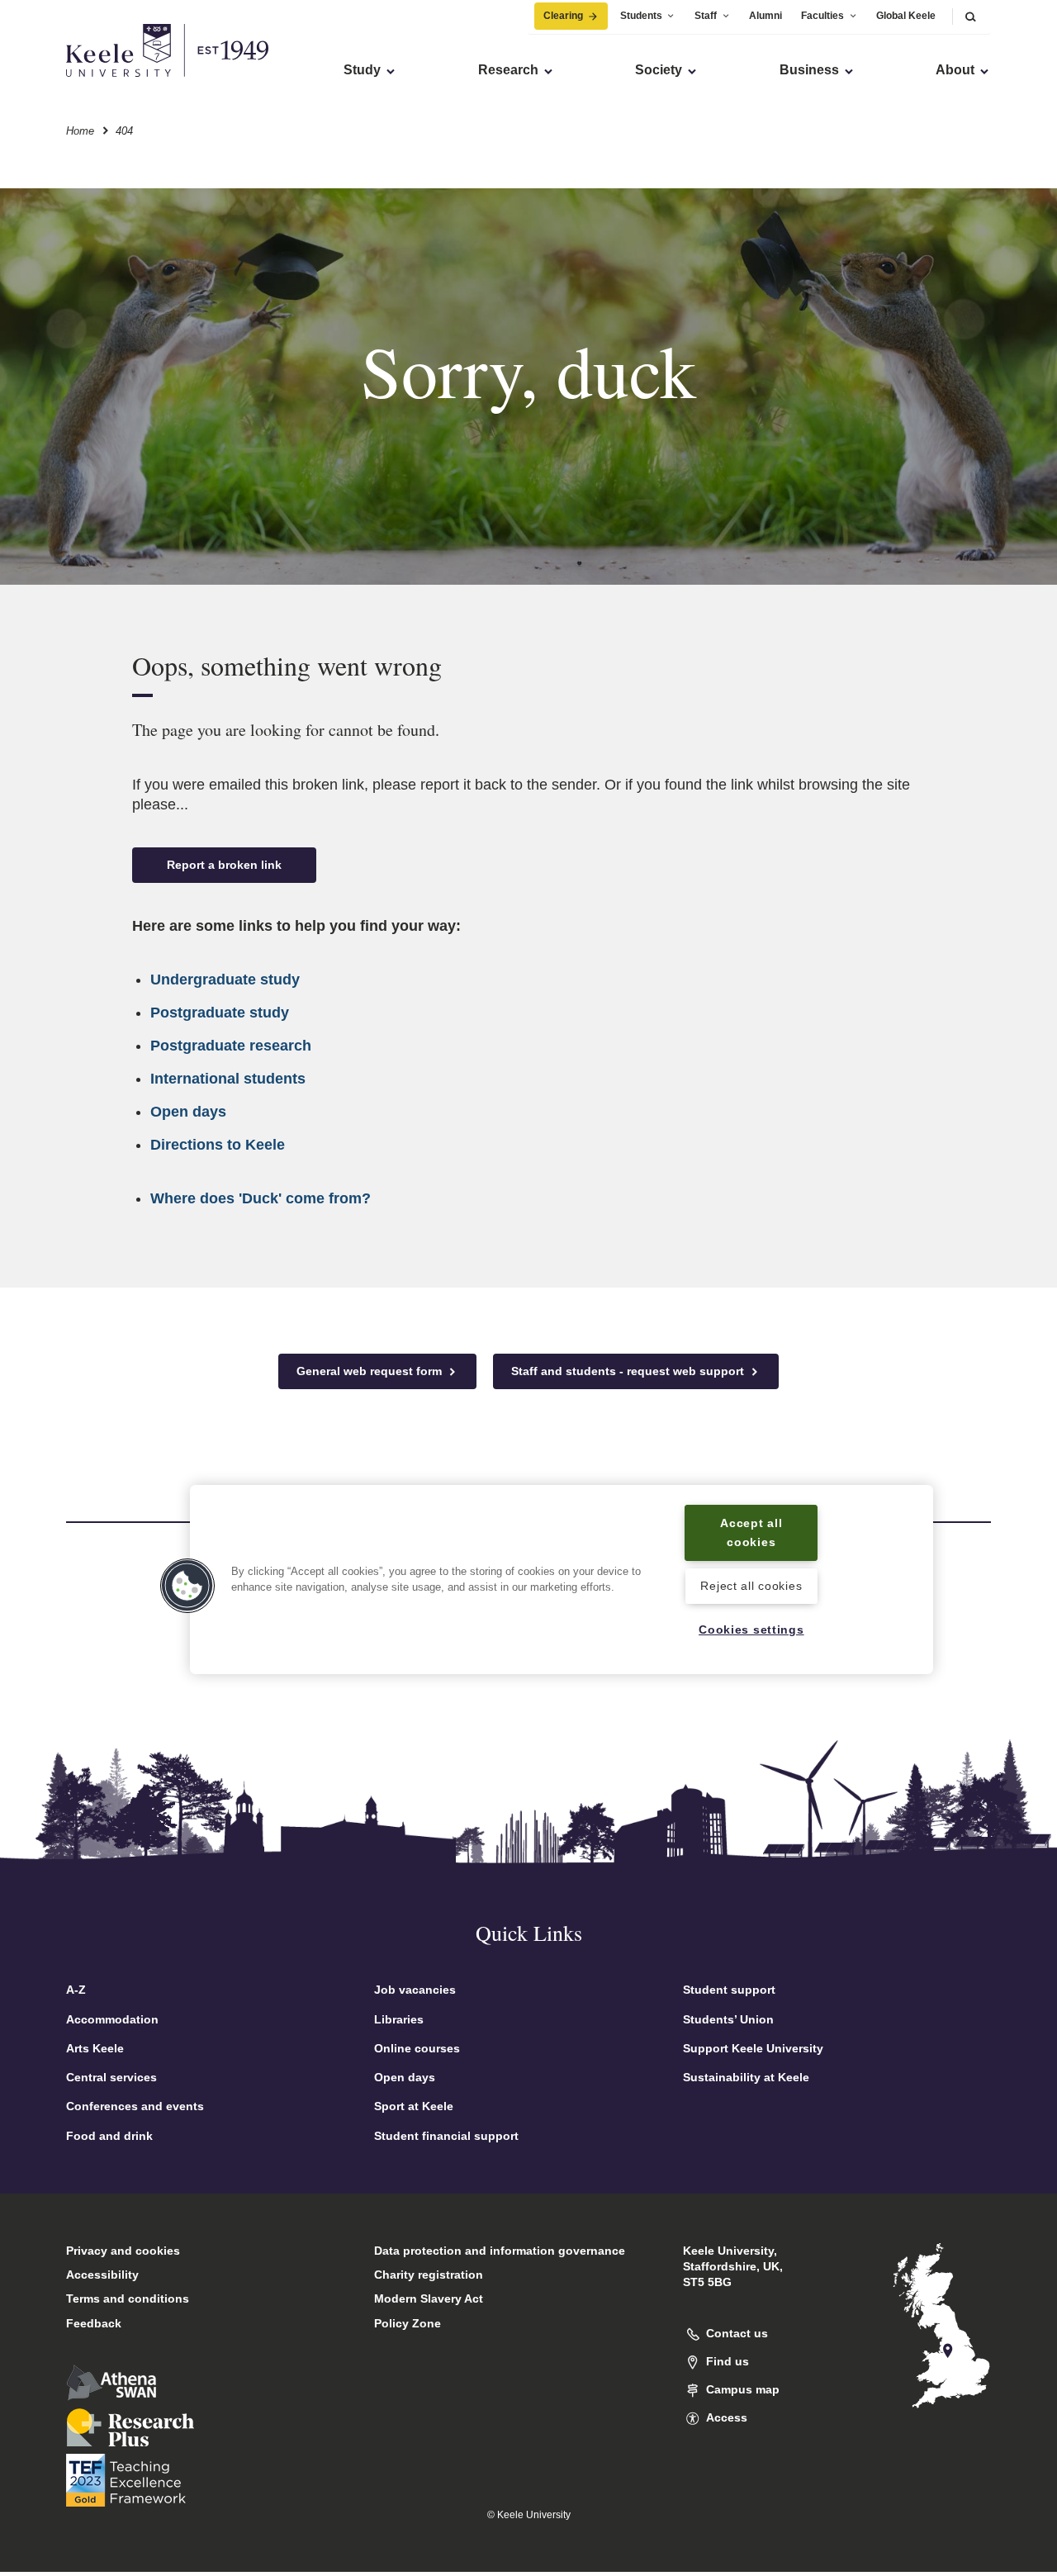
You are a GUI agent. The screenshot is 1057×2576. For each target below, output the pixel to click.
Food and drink (109, 2136)
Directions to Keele (218, 1145)
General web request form (371, 1371)
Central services (111, 2077)
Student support (729, 1990)
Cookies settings (751, 1630)
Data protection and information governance (500, 2251)
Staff (706, 16)
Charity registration (429, 2275)
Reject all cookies (751, 1587)
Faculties (822, 16)
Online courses (417, 2048)
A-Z (76, 1990)
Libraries (399, 2019)
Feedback (94, 2323)
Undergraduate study (225, 980)
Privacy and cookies (123, 2251)
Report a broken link (224, 865)
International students (228, 1079)
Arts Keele (95, 2048)
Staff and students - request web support (629, 1371)
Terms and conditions (128, 2298)
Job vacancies (415, 1990)
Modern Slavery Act (429, 2298)
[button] (970, 16)
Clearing (563, 16)
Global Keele (906, 16)
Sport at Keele (414, 2106)
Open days (188, 1112)
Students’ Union (728, 2019)
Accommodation (112, 2019)
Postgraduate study (220, 1013)
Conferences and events (135, 2106)
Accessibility (102, 2275)
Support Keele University (753, 2048)
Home (80, 131)
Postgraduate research (231, 1046)
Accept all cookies (751, 1532)
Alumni (765, 16)
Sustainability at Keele (746, 2077)
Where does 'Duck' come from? (261, 1198)
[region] (562, 1580)
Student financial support (446, 2136)
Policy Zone (408, 2323)
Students (641, 16)
